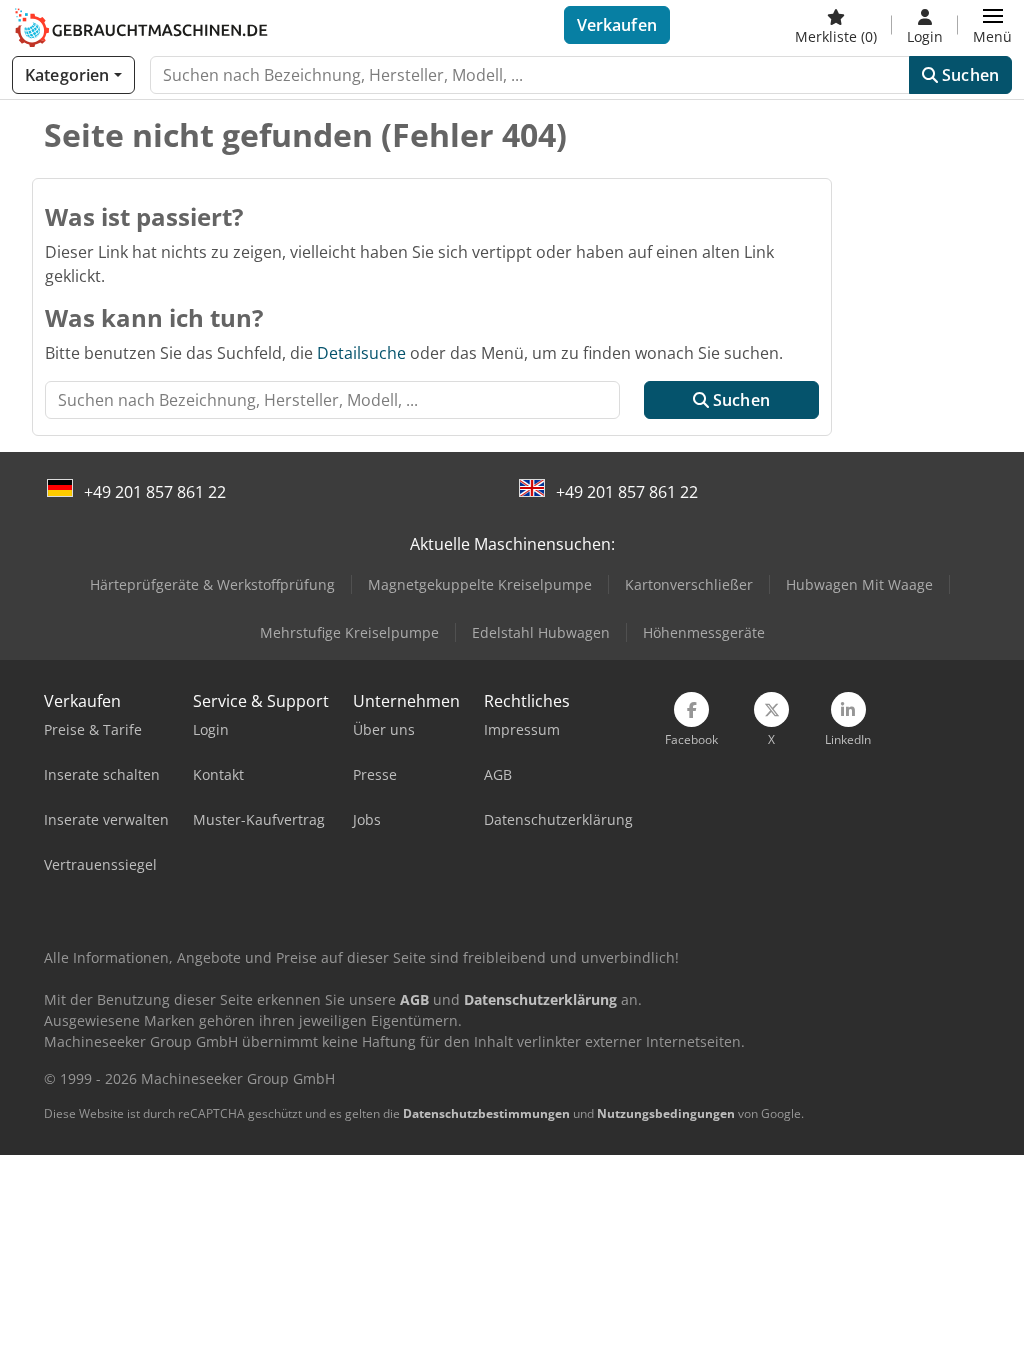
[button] (992, 25)
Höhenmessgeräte (704, 632)
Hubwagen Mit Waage (859, 584)
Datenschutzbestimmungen (486, 1113)
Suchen (968, 75)
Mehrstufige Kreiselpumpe (349, 632)
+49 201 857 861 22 (155, 492)
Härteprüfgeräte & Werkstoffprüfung (212, 584)
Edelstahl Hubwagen (541, 632)
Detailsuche (361, 353)
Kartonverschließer (689, 584)
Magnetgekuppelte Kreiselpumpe (480, 584)
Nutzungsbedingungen (666, 1113)
